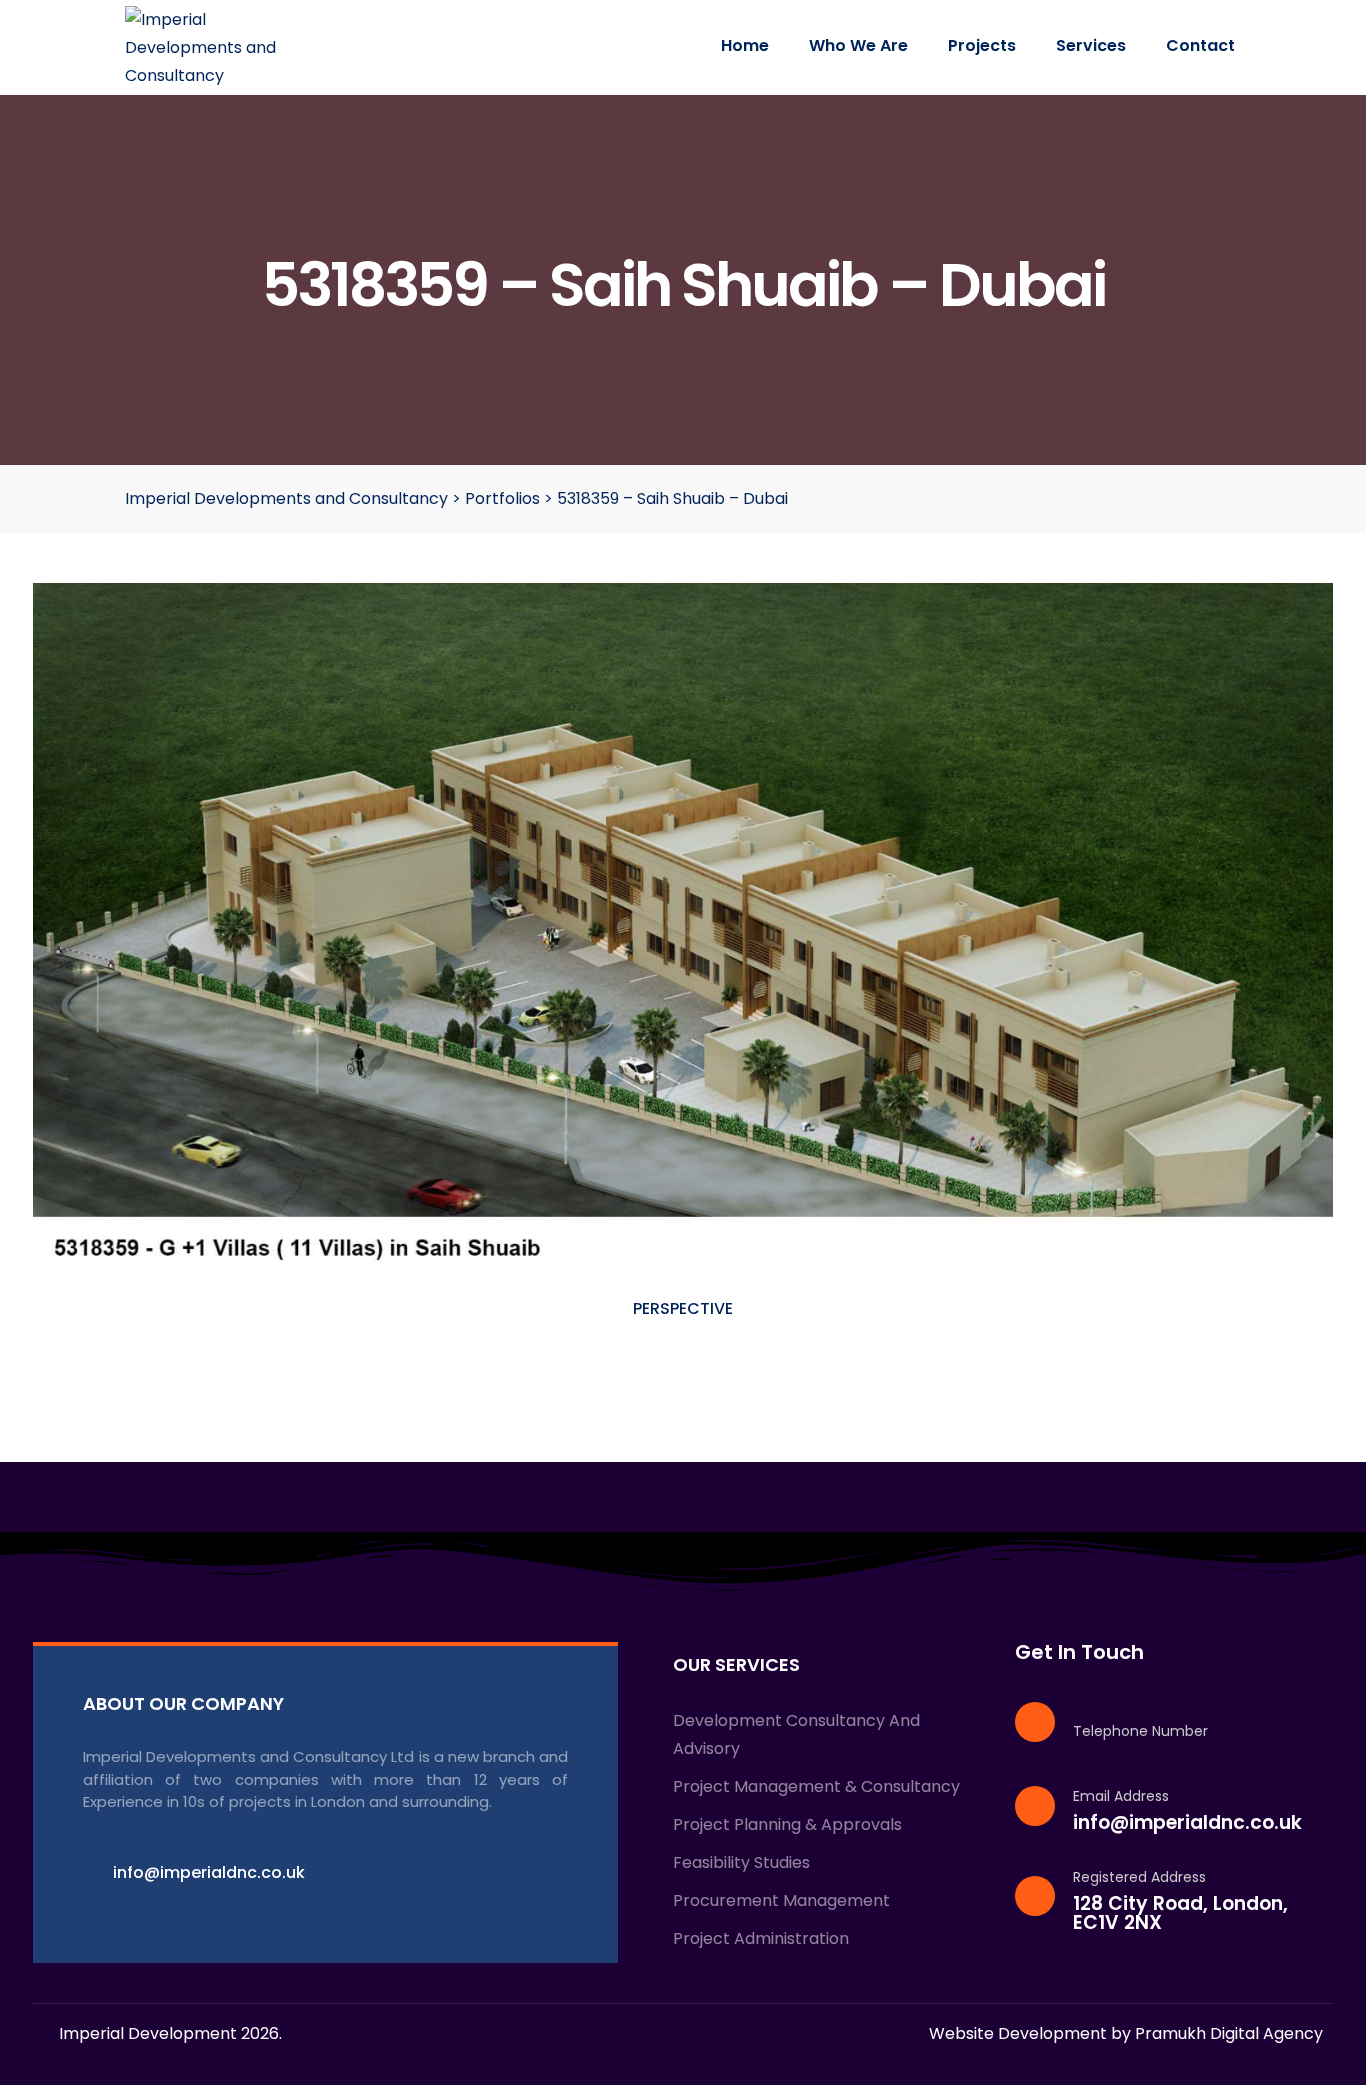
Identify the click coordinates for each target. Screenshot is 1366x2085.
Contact (1200, 45)
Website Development (1018, 2033)
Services (1091, 45)
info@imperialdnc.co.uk (1187, 1822)
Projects (982, 45)
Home (745, 45)
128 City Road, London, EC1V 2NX (1180, 1913)
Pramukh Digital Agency (1229, 2033)
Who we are (858, 45)
